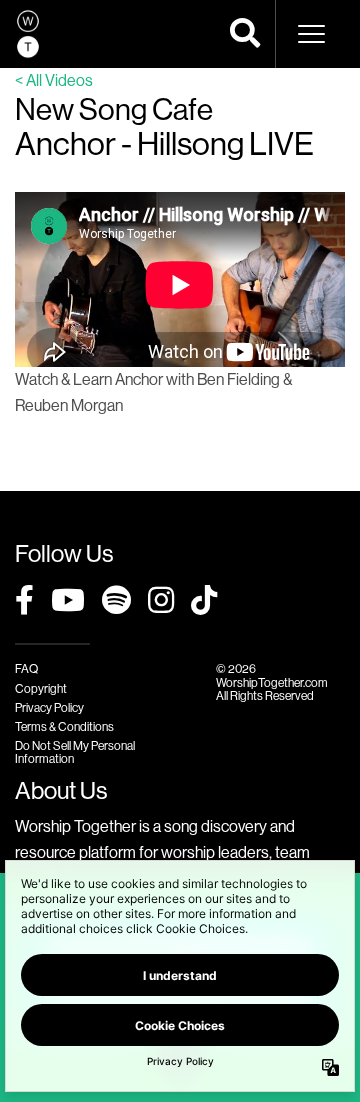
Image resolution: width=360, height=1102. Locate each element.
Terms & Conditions (64, 727)
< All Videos (54, 80)
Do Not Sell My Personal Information (75, 752)
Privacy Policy (49, 708)
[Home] (28, 34)
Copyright (41, 689)
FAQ (26, 669)
